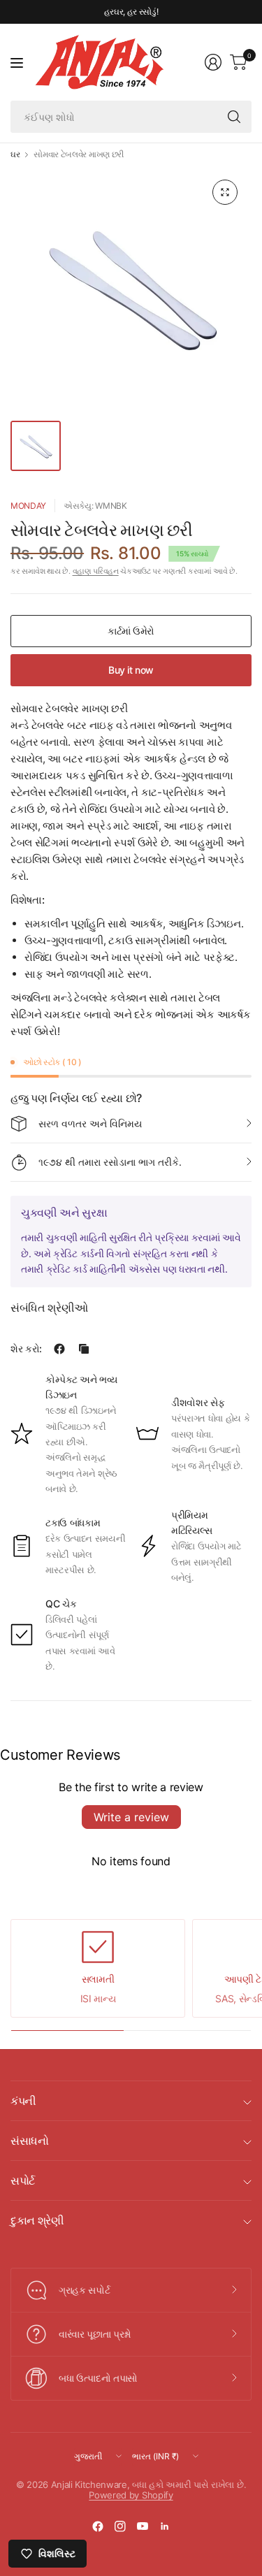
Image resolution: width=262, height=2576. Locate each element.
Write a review (131, 1817)
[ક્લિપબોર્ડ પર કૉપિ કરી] (84, 1349)
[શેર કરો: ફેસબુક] (59, 1349)
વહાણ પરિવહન (96, 571)
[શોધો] (234, 117)
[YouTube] (143, 2526)
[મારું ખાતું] (213, 62)
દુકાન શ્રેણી (37, 2220)
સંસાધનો (30, 2141)
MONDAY (28, 506)
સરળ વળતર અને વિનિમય (90, 1123)
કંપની (23, 2101)
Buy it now (131, 670)
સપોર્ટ (23, 2180)
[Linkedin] (165, 2526)
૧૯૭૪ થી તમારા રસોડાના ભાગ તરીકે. (110, 1162)
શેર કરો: (26, 1349)
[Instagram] (120, 2526)
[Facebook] (98, 2526)
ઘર (15, 154)
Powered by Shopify (131, 2495)
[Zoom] (225, 192)
